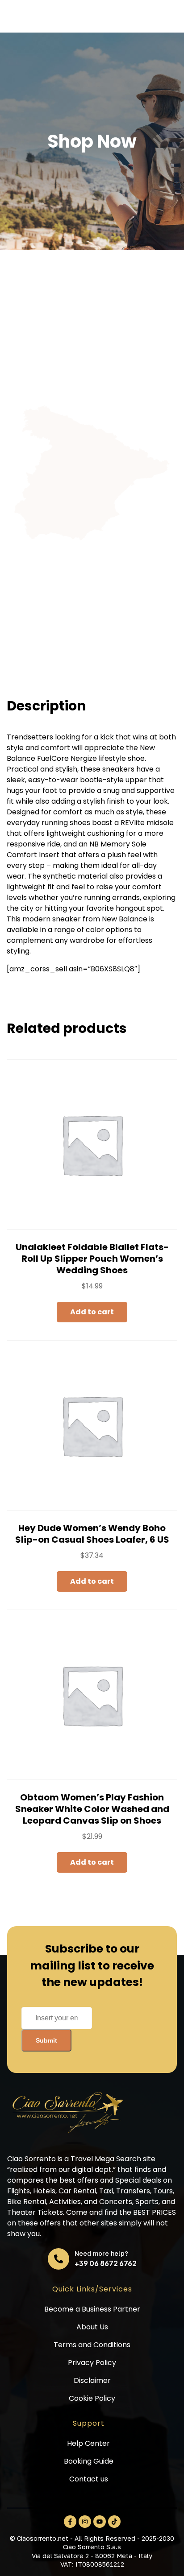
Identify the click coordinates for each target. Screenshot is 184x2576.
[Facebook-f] (70, 2522)
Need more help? (101, 2253)
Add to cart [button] (92, 1312)
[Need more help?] (59, 2259)
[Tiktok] (114, 2522)
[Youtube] (100, 2522)
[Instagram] (85, 2522)
